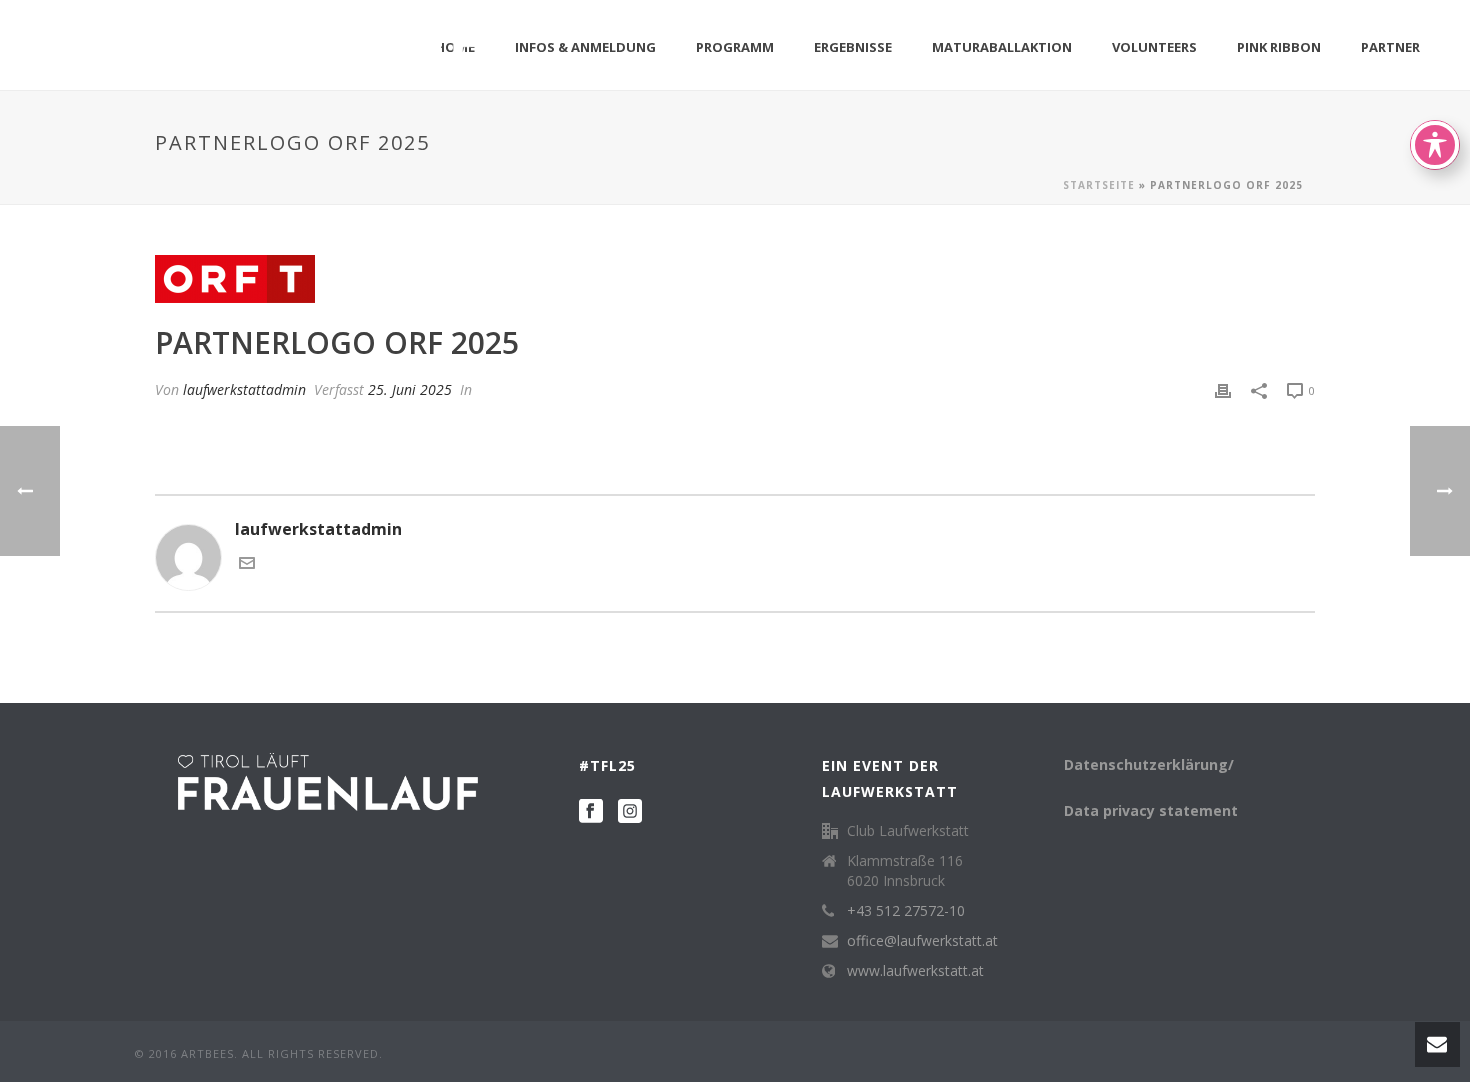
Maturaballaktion (1002, 47)
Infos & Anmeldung (585, 47)
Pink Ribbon (1279, 47)
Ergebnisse (853, 47)
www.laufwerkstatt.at (915, 971)
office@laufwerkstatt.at (922, 941)
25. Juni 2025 (410, 389)
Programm (735, 47)
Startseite (1099, 185)
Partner (1390, 47)
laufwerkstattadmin (244, 389)
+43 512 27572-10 (906, 911)
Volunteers (1154, 47)
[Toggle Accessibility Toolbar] (1435, 145)
